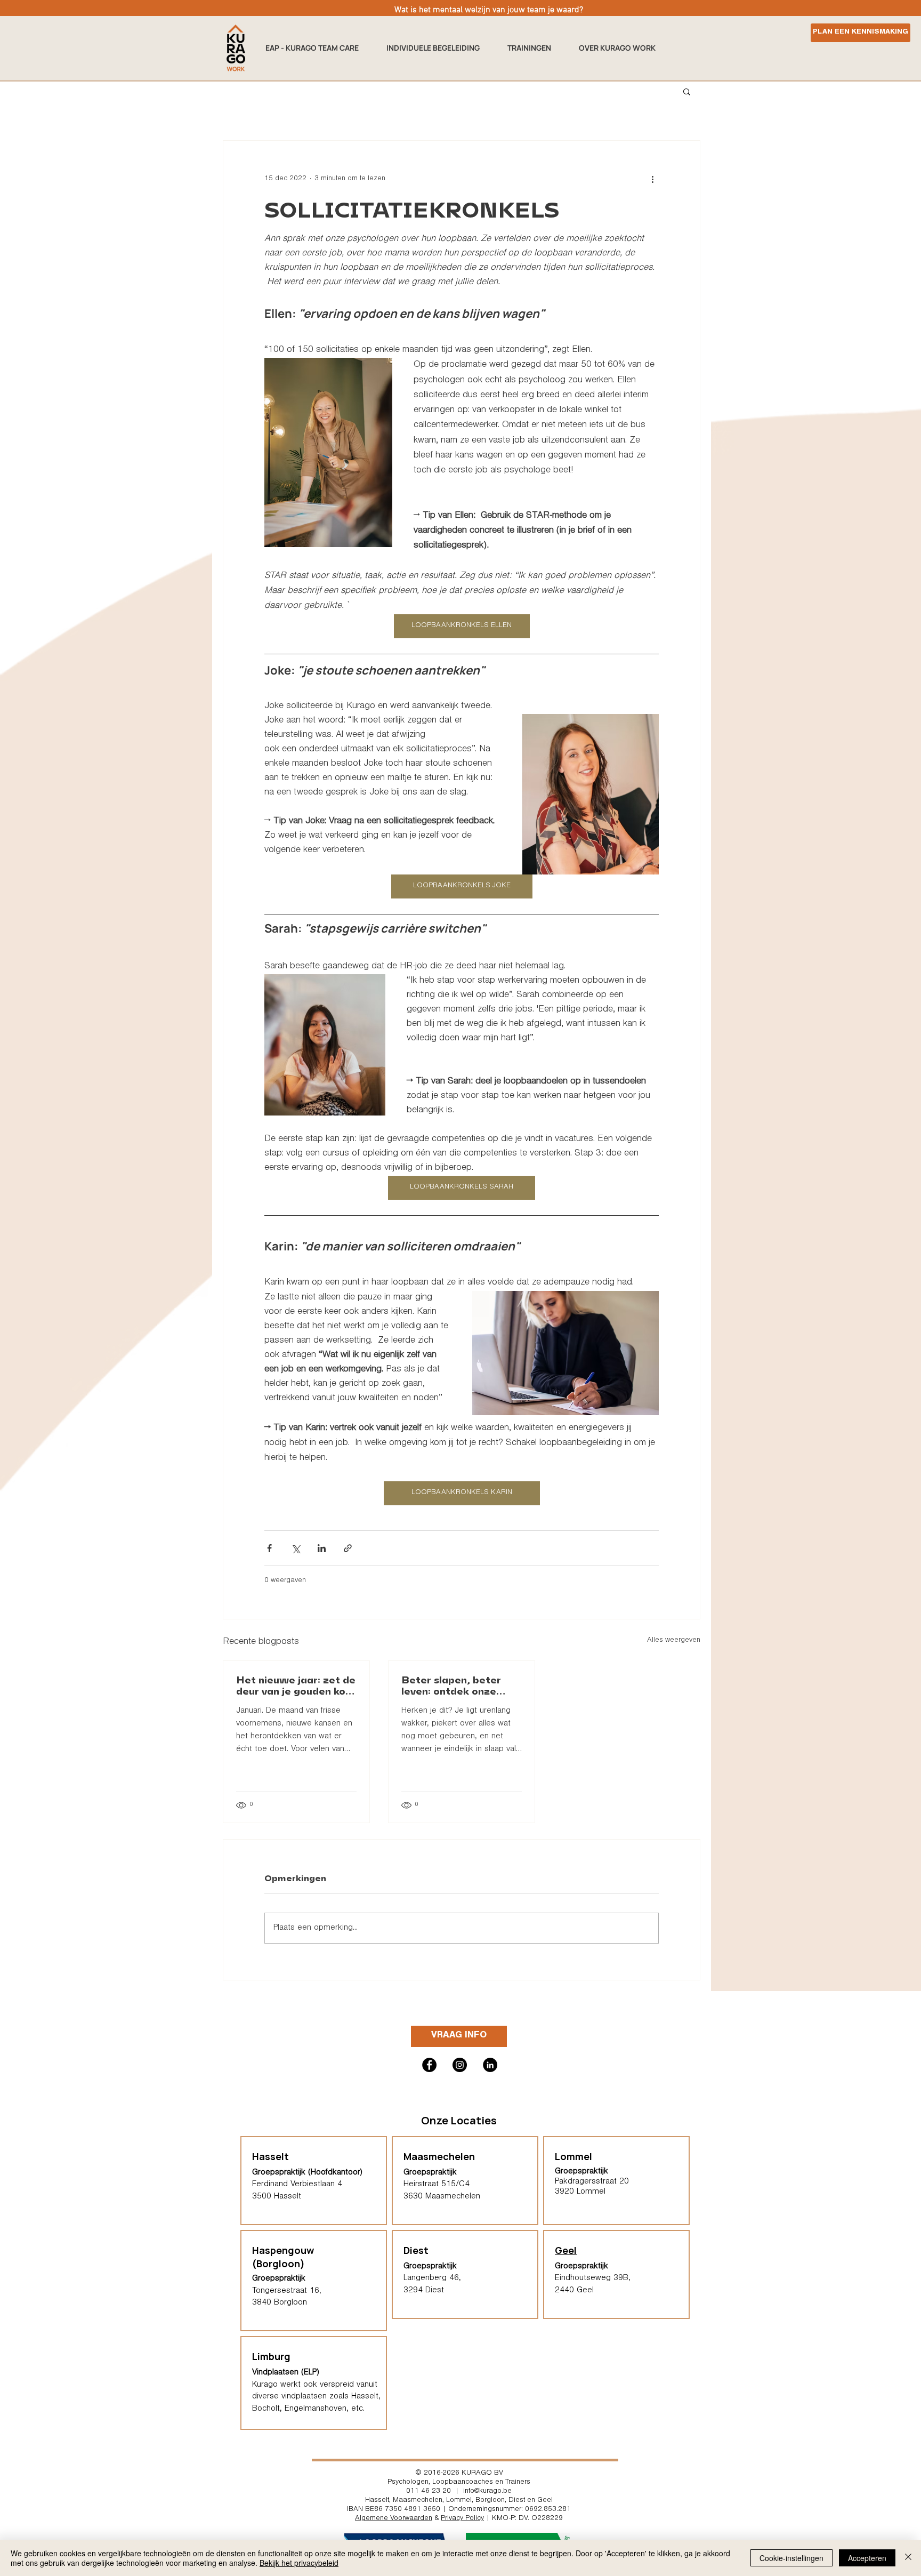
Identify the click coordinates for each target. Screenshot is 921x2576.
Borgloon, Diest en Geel (514, 2501)
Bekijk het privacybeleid (299, 2563)
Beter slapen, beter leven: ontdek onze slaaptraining (451, 1685)
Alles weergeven (674, 1641)
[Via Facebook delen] (269, 1548)
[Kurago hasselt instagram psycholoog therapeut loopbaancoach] (460, 2065)
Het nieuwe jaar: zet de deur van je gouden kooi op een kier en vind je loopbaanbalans (296, 1685)
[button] (535, 48)
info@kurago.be (487, 2492)
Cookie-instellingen (791, 2558)
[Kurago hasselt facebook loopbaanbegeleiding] (429, 2065)
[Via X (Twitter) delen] (296, 1548)
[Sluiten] (908, 2558)
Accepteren (867, 2558)
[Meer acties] (652, 179)
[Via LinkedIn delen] (322, 1548)
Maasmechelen (418, 2501)
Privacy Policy (462, 2519)
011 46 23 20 (429, 2492)
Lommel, (460, 2501)
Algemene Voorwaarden (394, 2519)
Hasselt (377, 2501)
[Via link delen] (348, 1548)
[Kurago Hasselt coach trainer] (490, 2065)
